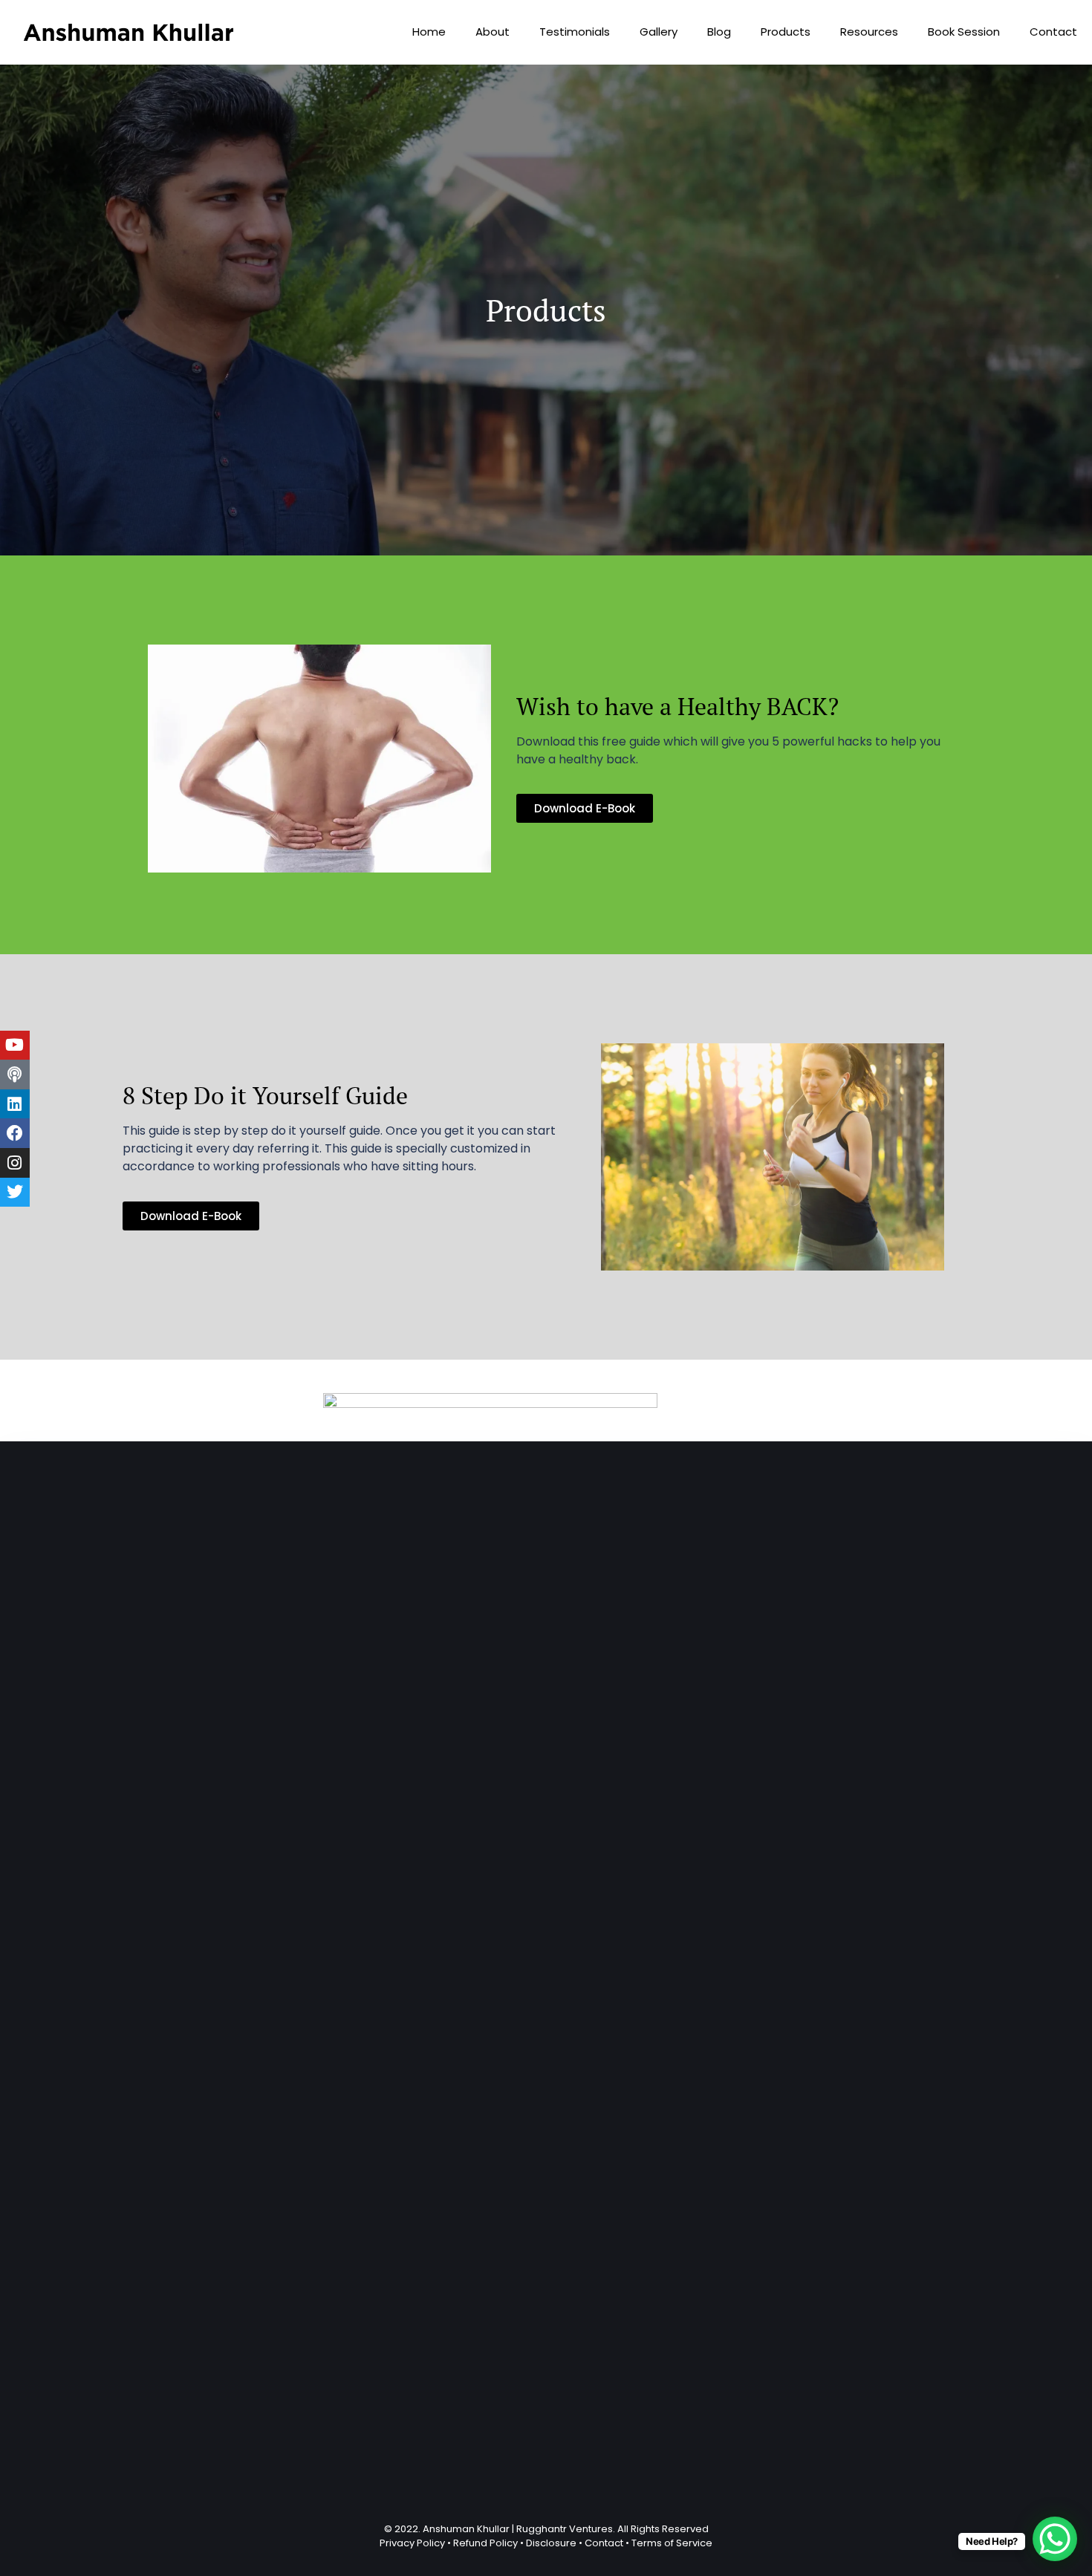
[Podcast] (15, 1075)
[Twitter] (15, 1193)
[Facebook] (15, 1133)
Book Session (964, 32)
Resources (869, 32)
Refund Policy (485, 2543)
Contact (1053, 32)
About (493, 32)
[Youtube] (15, 1046)
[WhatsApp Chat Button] (1055, 2539)
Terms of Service (672, 2543)
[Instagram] (15, 1163)
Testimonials (575, 32)
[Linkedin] (15, 1104)
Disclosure (551, 2543)
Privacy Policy (412, 2543)
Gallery (659, 32)
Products (786, 32)
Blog (719, 32)
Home (429, 32)
